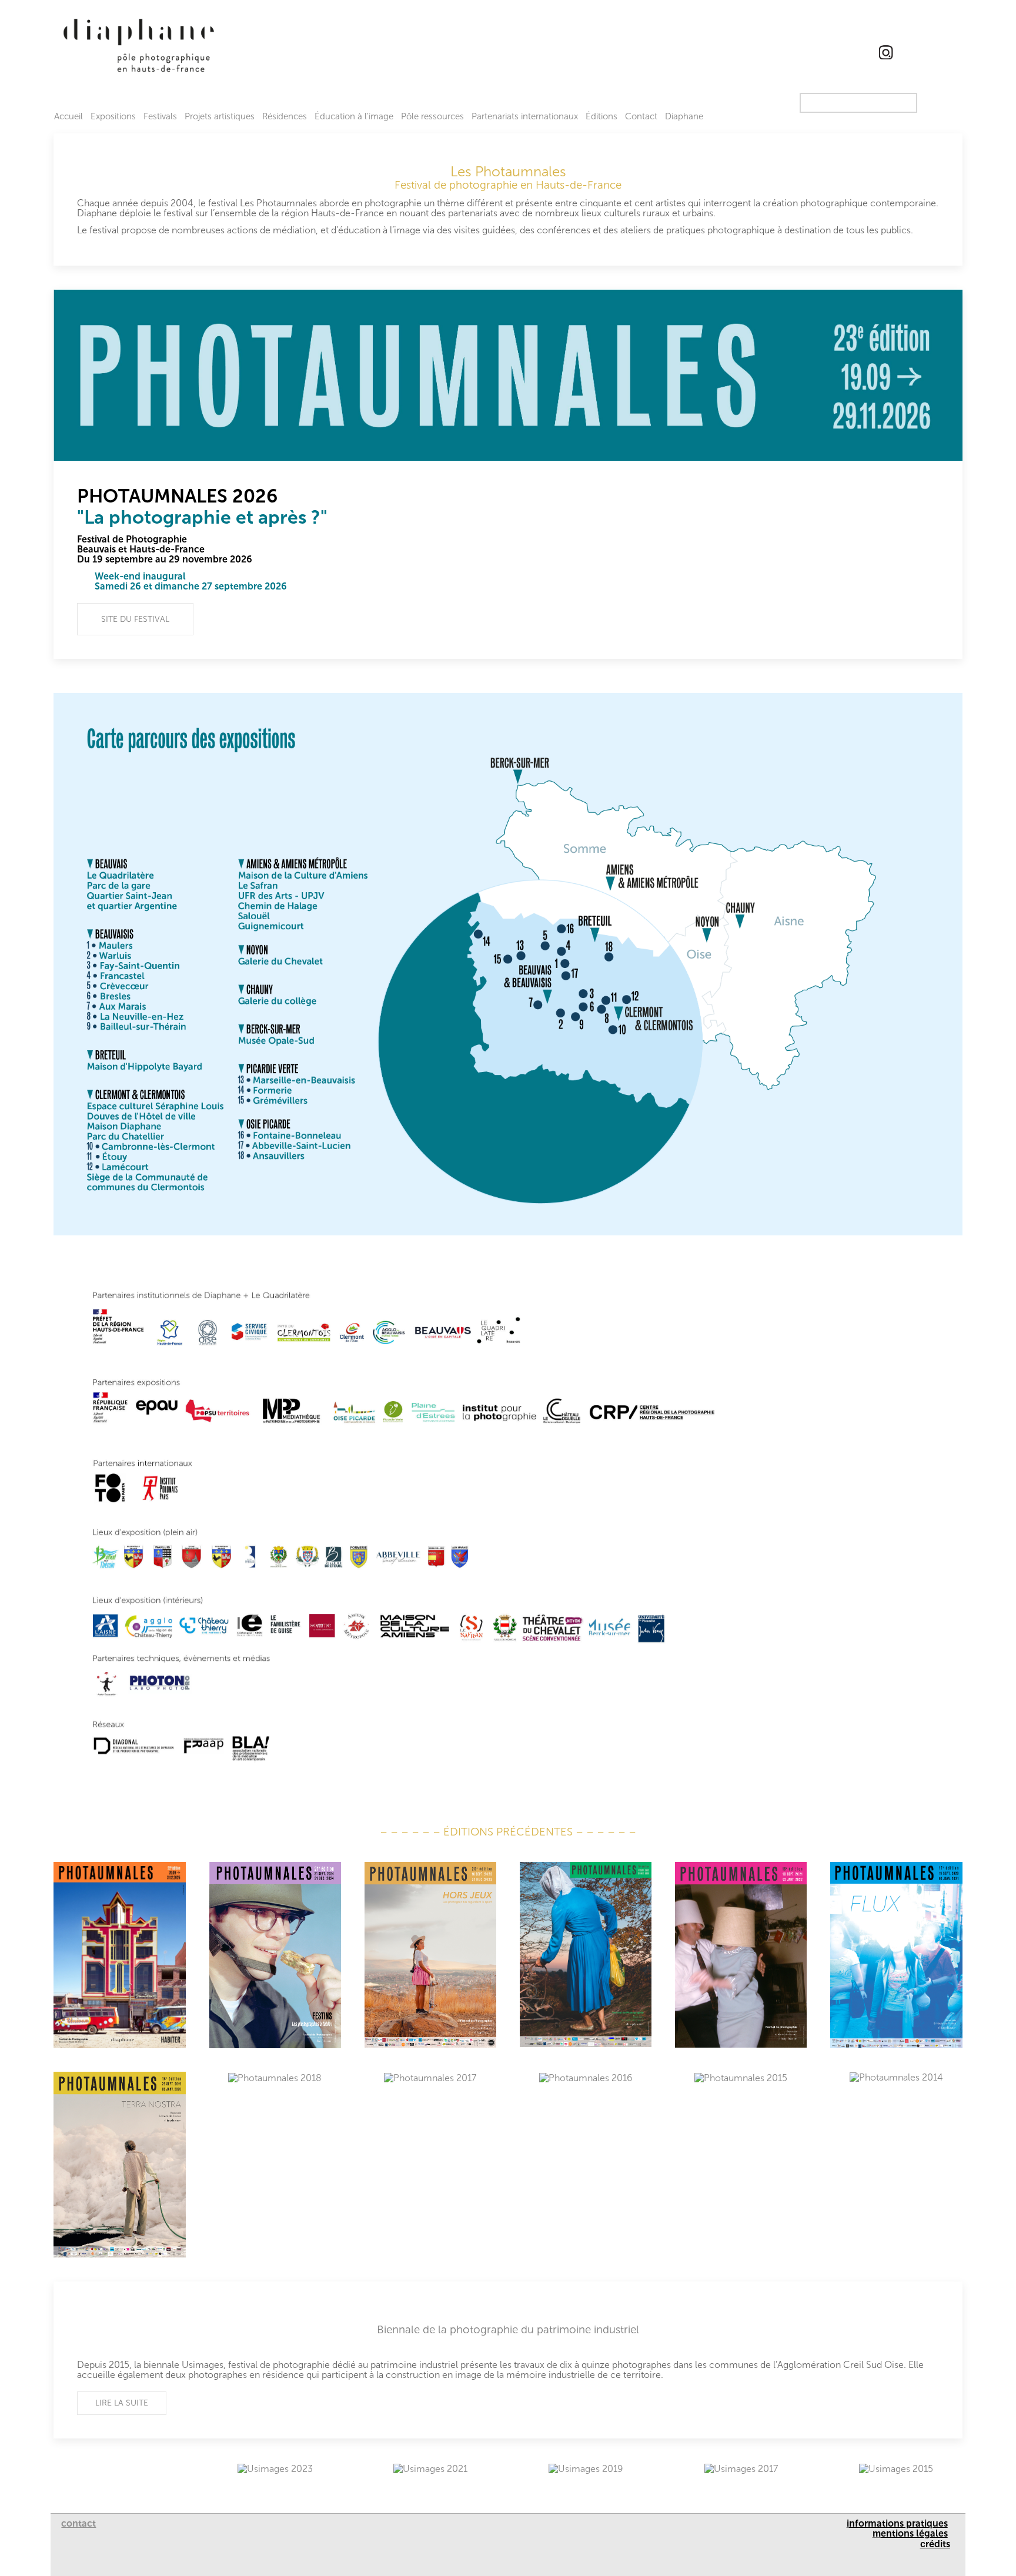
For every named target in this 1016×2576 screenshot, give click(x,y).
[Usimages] (508, 2360)
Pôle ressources (432, 116)
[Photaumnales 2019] (119, 2165)
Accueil (68, 116)
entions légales (914, 2533)
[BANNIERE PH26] (508, 375)
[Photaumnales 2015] (741, 2078)
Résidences (285, 116)
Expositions (113, 116)
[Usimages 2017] (741, 2468)
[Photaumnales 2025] (119, 1955)
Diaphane (684, 116)
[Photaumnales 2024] (275, 1955)
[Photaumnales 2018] (275, 2078)
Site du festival (135, 619)
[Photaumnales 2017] (430, 2078)
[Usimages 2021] (430, 2468)
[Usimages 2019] (586, 2468)
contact (78, 2523)
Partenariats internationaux (525, 116)
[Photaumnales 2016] (586, 2078)
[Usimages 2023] (275, 2468)
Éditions (601, 116)
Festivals (160, 116)
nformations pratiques (898, 2523)
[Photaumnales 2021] (741, 1955)
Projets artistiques (220, 116)
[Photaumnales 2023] (430, 1955)
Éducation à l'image (354, 116)
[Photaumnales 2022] (586, 1955)
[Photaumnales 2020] (896, 1955)
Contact (641, 116)
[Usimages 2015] (896, 2468)
